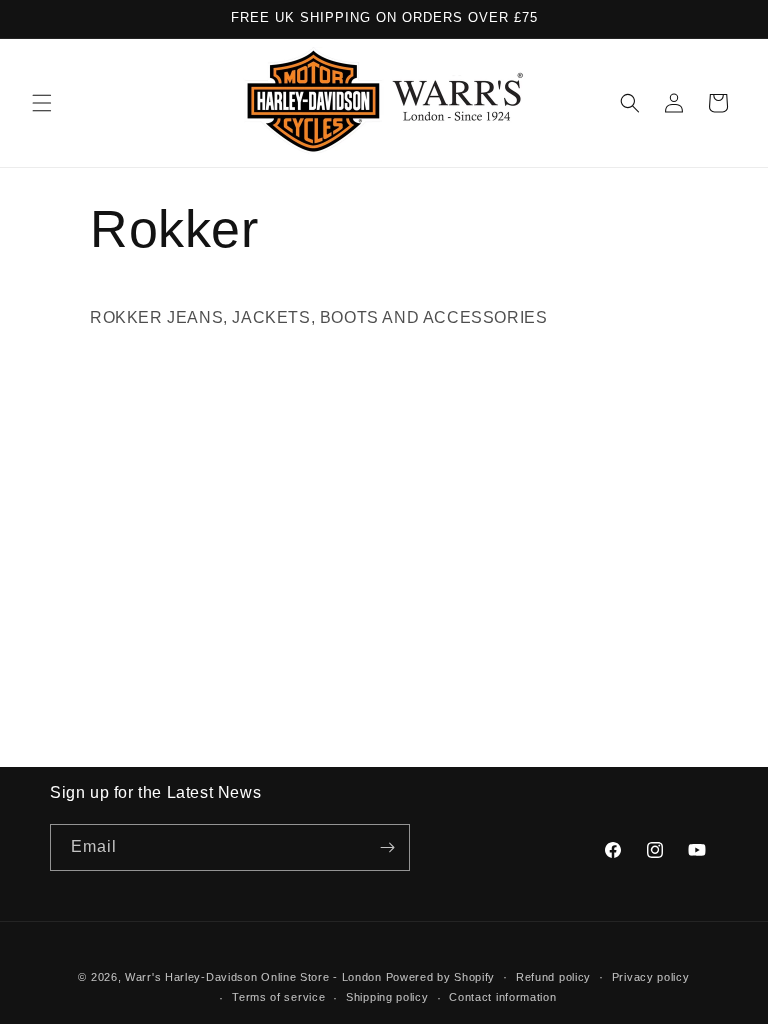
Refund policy (553, 977)
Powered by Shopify (441, 977)
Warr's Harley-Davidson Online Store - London (253, 977)
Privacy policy (651, 977)
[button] (42, 103)
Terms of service (278, 997)
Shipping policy (387, 997)
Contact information (502, 997)
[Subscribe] (387, 847)
